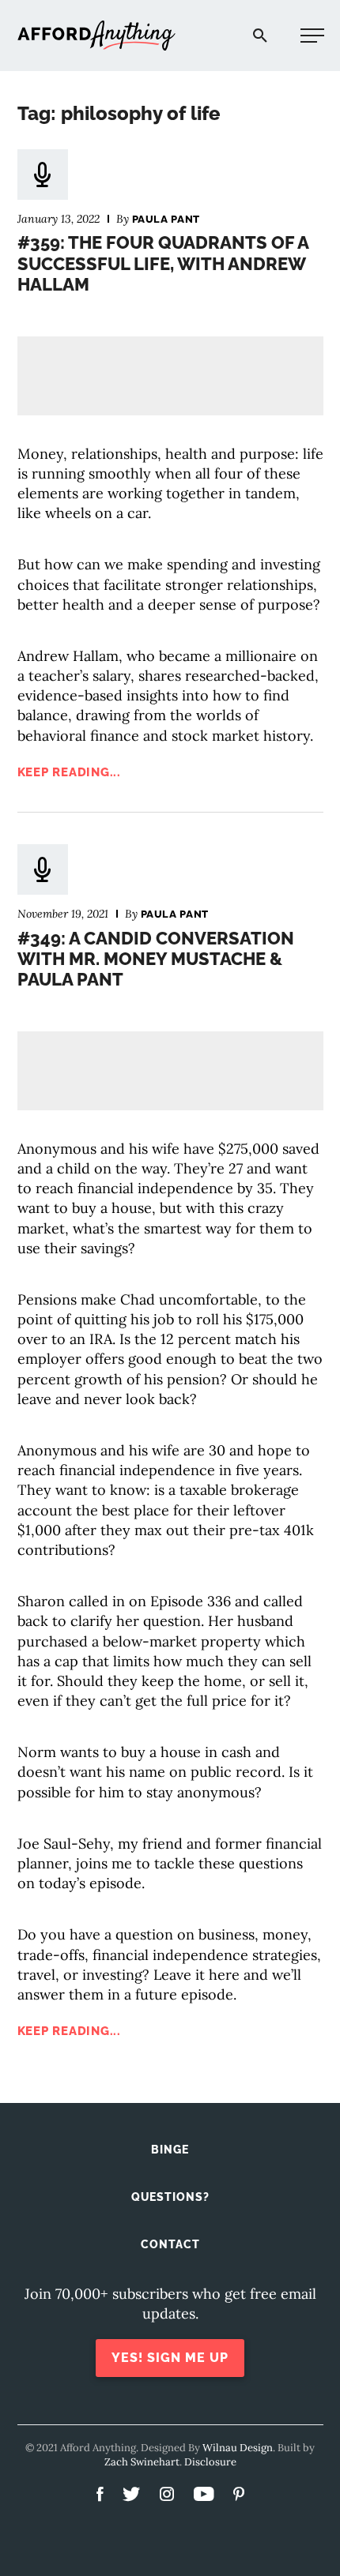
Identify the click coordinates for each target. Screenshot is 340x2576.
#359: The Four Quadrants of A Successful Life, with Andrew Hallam (163, 263)
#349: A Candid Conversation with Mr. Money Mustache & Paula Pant (156, 959)
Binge (170, 2150)
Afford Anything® (96, 36)
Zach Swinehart (142, 2462)
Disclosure (210, 2462)
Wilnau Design (238, 2448)
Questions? (170, 2197)
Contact (170, 2244)
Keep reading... (69, 772)
